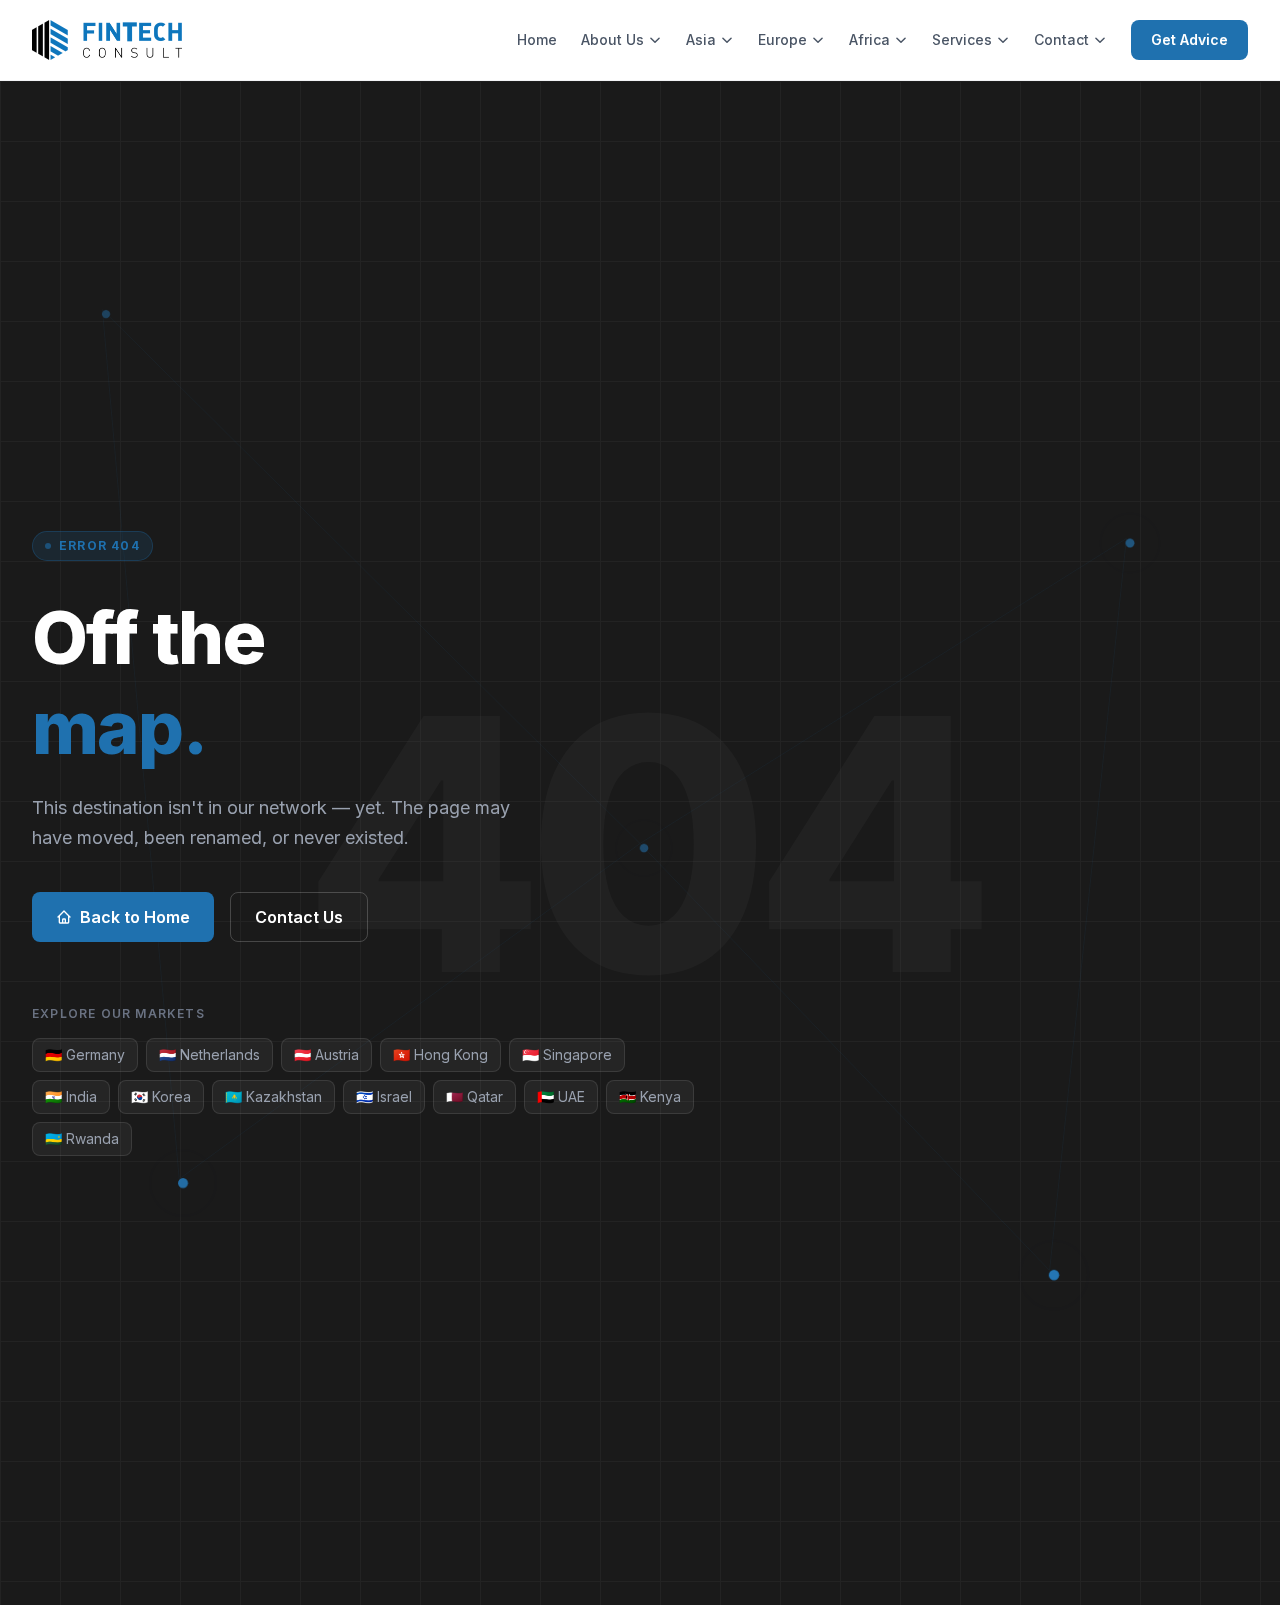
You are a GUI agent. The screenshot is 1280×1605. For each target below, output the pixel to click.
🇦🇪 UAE (561, 1096)
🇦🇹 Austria (326, 1054)
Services (962, 39)
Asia (701, 39)
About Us (612, 39)
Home (537, 39)
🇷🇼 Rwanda (82, 1138)
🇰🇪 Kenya (650, 1096)
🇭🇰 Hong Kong (440, 1054)
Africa (869, 39)
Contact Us (299, 917)
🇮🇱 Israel (384, 1096)
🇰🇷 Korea (161, 1096)
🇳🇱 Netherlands (209, 1054)
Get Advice (1189, 39)
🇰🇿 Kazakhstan (273, 1096)
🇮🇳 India (71, 1096)
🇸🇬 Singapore (567, 1054)
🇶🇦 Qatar (474, 1096)
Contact (1061, 39)
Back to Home (135, 917)
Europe (782, 39)
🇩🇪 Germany (85, 1054)
